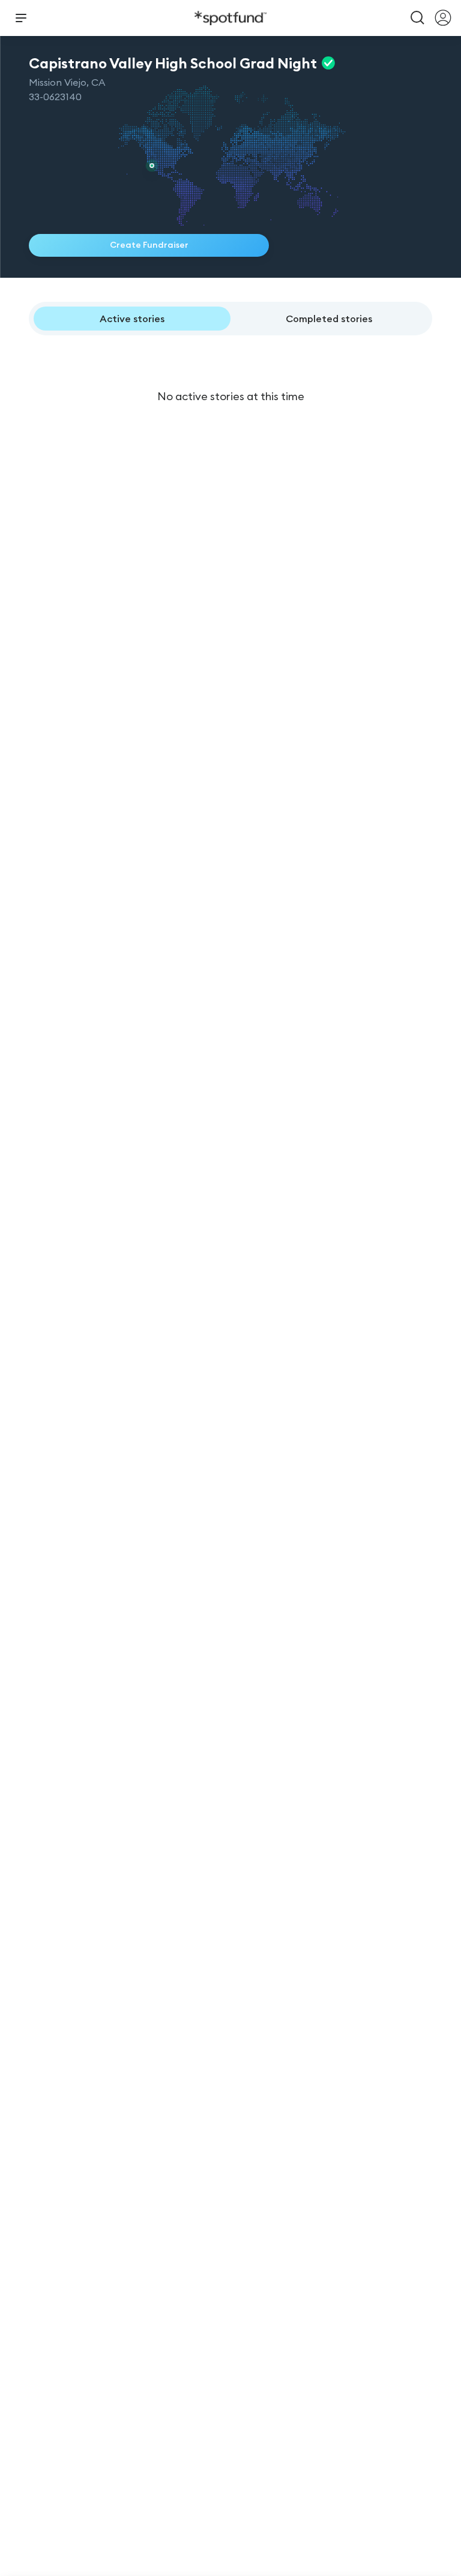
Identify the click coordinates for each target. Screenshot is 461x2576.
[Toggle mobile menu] (21, 18)
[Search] (418, 18)
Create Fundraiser (149, 245)
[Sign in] (443, 18)
